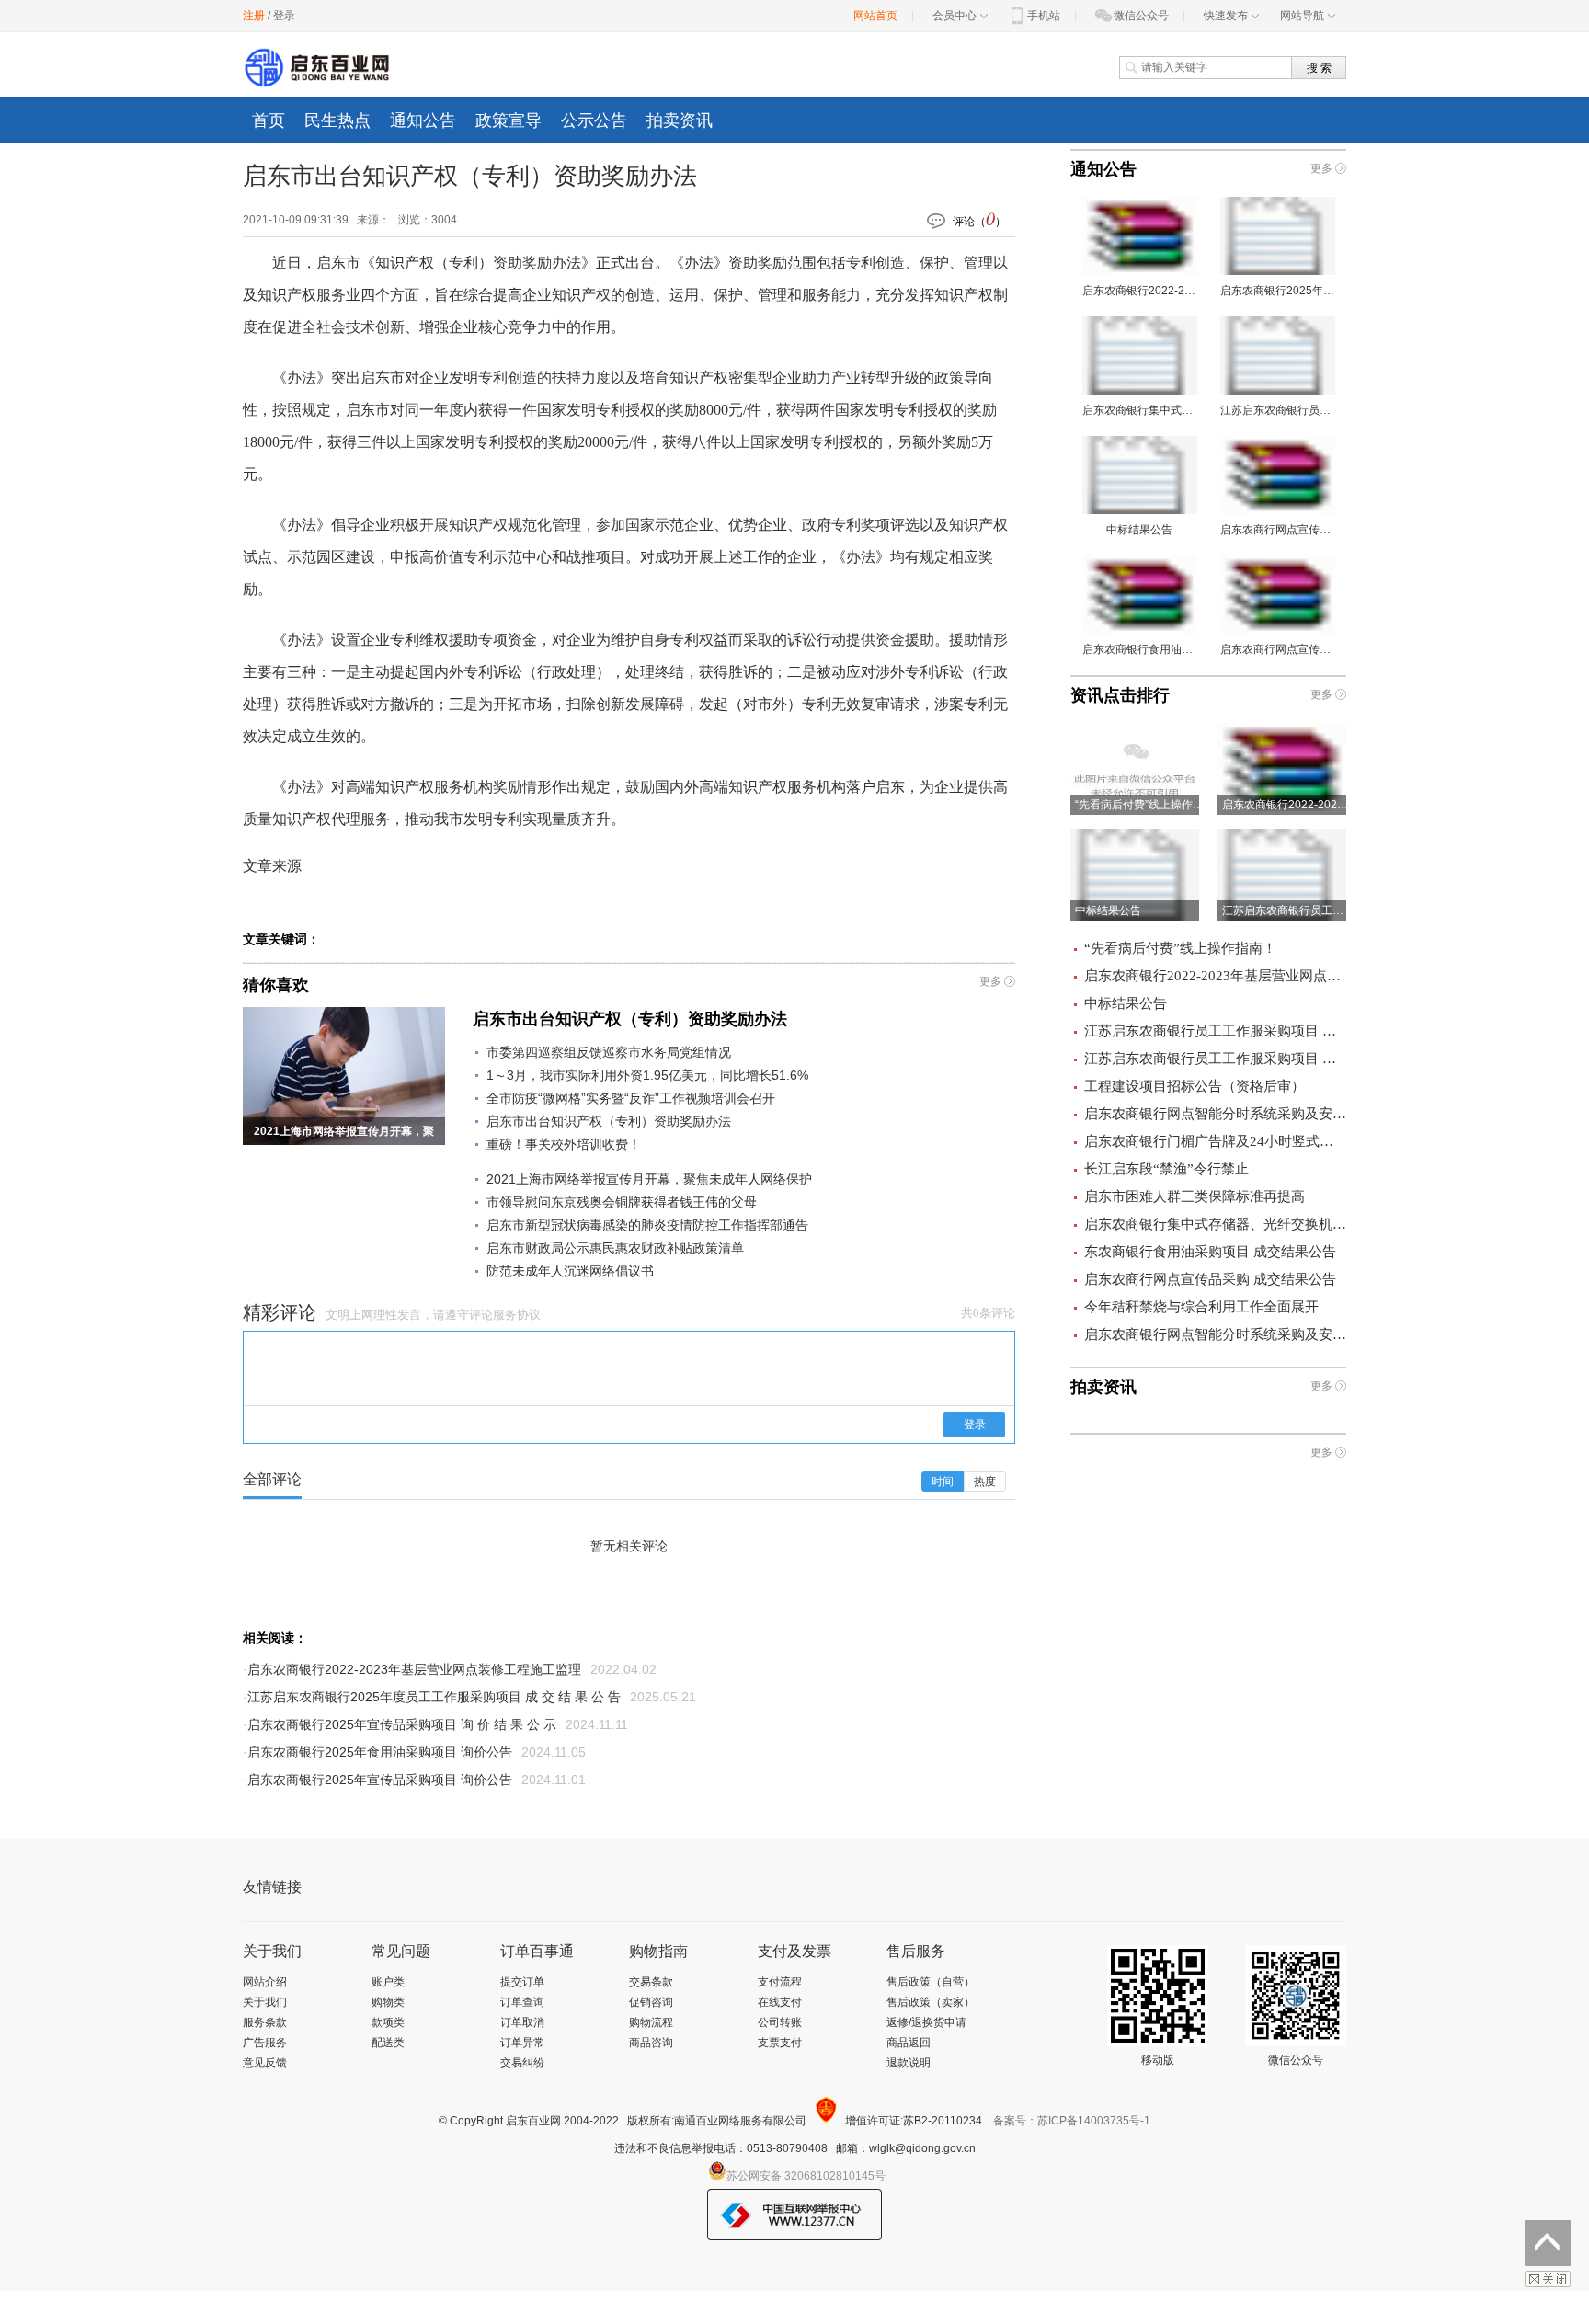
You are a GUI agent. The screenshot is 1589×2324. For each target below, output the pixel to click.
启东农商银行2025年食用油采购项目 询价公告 (380, 1752)
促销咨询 (651, 2002)
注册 (254, 16)
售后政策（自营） (931, 1982)
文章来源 (272, 866)
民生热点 (337, 120)
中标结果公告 (1139, 530)
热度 (985, 1482)
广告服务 (265, 2043)
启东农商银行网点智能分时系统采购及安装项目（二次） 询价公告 (1215, 1334)
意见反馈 (265, 2063)
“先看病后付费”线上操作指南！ (1180, 948)
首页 (269, 120)
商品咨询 (651, 2043)
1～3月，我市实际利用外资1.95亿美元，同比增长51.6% (647, 1075)
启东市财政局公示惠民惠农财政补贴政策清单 (615, 1248)
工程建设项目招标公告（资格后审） (1195, 1086)
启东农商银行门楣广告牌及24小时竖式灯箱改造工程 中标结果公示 (1215, 1141)
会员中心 (955, 16)
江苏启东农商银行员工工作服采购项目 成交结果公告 (1215, 1059)
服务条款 (265, 2022)
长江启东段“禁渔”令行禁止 (1166, 1169)
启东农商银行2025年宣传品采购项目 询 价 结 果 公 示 (402, 1724)
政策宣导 (509, 120)
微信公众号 (1141, 16)
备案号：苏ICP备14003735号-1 (1072, 2121)
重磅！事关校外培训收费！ (564, 1144)
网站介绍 (265, 1982)
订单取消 (522, 2022)
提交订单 (522, 1982)
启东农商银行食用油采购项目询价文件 (1140, 649)
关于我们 (265, 2002)
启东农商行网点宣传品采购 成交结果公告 (1210, 1279)
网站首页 (875, 16)
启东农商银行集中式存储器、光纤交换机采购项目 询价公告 (1140, 410)
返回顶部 (1548, 2243)
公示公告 (594, 120)
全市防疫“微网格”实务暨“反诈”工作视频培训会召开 (631, 1098)
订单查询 (522, 2002)
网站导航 (1302, 16)
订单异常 (522, 2043)
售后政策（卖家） (931, 2002)
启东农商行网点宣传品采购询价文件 (1278, 649)
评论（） (979, 219)
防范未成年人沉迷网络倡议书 (570, 1271)
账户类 (388, 1982)
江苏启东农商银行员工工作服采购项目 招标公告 (1278, 410)
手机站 (1044, 16)
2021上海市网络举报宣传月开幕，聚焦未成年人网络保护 (649, 1179)
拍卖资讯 (680, 120)
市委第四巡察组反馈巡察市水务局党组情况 (609, 1052)
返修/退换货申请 (926, 2022)
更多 (990, 981)
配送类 (388, 2043)
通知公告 (423, 120)
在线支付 (780, 2002)
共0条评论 (988, 1313)
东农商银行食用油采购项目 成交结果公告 (1210, 1252)
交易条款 (651, 1982)
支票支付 (780, 2043)
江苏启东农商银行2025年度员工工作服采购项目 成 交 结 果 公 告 (434, 1697)
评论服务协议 (505, 1315)
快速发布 (1226, 16)
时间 (943, 1482)
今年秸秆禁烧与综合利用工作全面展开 (1201, 1307)
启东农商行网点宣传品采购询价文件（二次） (1278, 530)
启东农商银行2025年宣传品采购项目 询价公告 (380, 1780)
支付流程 (780, 1982)
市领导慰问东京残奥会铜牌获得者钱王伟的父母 (622, 1202)
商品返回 (909, 2043)
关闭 (1548, 2279)
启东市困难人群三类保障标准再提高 (1195, 1196)
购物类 (388, 2002)
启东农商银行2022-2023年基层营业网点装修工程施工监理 (414, 1669)
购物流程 (651, 2022)
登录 (284, 16)
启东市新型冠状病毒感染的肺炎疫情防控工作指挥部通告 (647, 1225)
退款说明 (909, 2063)
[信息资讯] (317, 68)
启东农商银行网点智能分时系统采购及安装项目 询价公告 (1215, 1114)
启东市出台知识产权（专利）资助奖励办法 (630, 1019)
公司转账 (780, 2022)
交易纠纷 (522, 2063)
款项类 (388, 2022)
